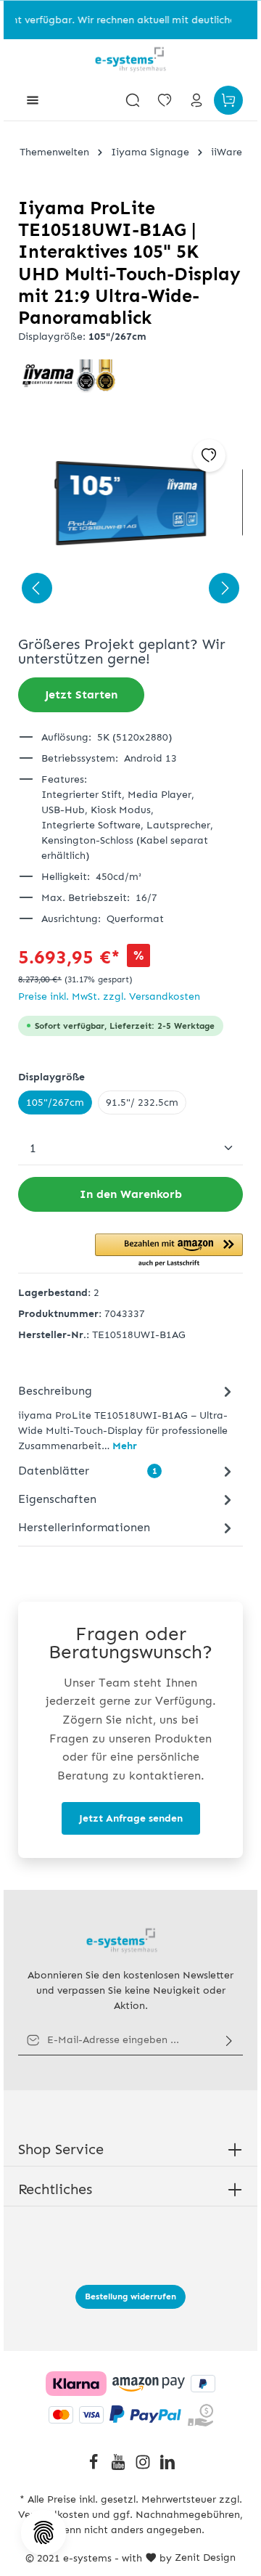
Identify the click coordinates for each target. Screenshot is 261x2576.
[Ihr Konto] (196, 100)
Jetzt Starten (81, 694)
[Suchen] (133, 100)
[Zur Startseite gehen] (130, 60)
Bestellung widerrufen (130, 2296)
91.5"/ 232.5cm (142, 1102)
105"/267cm (55, 1102)
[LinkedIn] (167, 2467)
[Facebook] (95, 2467)
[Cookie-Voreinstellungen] (43, 2532)
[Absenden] (229, 2040)
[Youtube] (120, 2467)
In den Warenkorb (131, 1194)
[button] (169, 1251)
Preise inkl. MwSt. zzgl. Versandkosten (109, 996)
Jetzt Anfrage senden (131, 1818)
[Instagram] (144, 2467)
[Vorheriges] (37, 588)
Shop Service (61, 2149)
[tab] (127, 1417)
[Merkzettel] (165, 100)
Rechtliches (55, 2189)
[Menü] (33, 100)
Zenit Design (205, 2557)
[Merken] (209, 456)
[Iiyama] (130, 376)
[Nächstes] (224, 588)
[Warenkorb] (228, 100)
